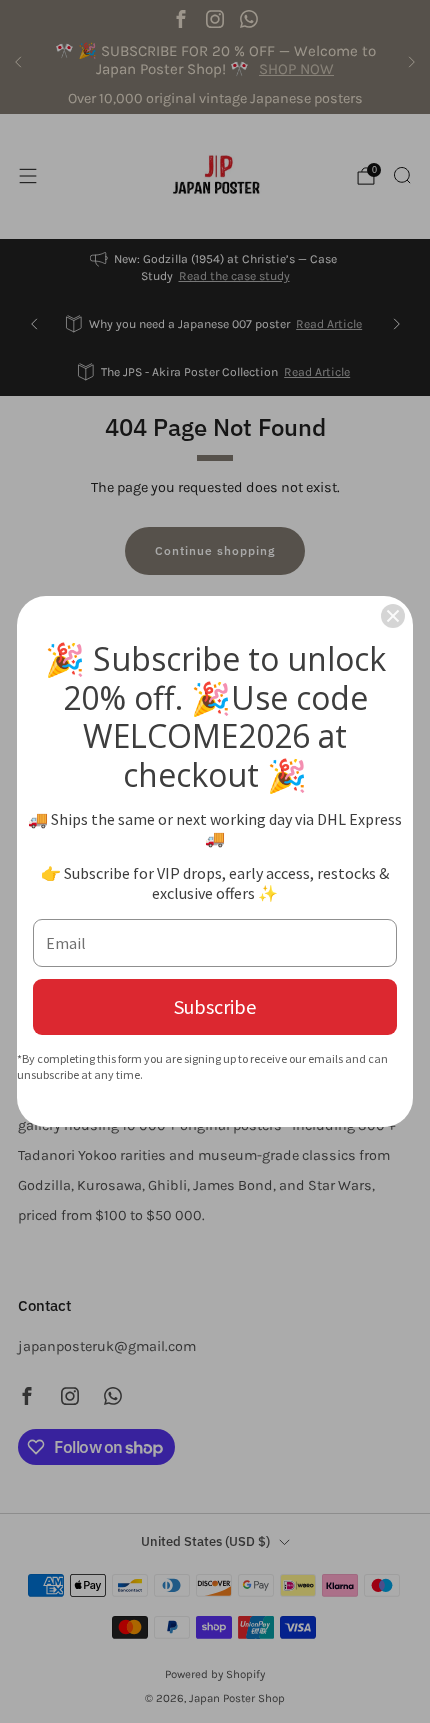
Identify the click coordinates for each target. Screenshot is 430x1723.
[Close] (393, 616)
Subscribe (215, 1006)
